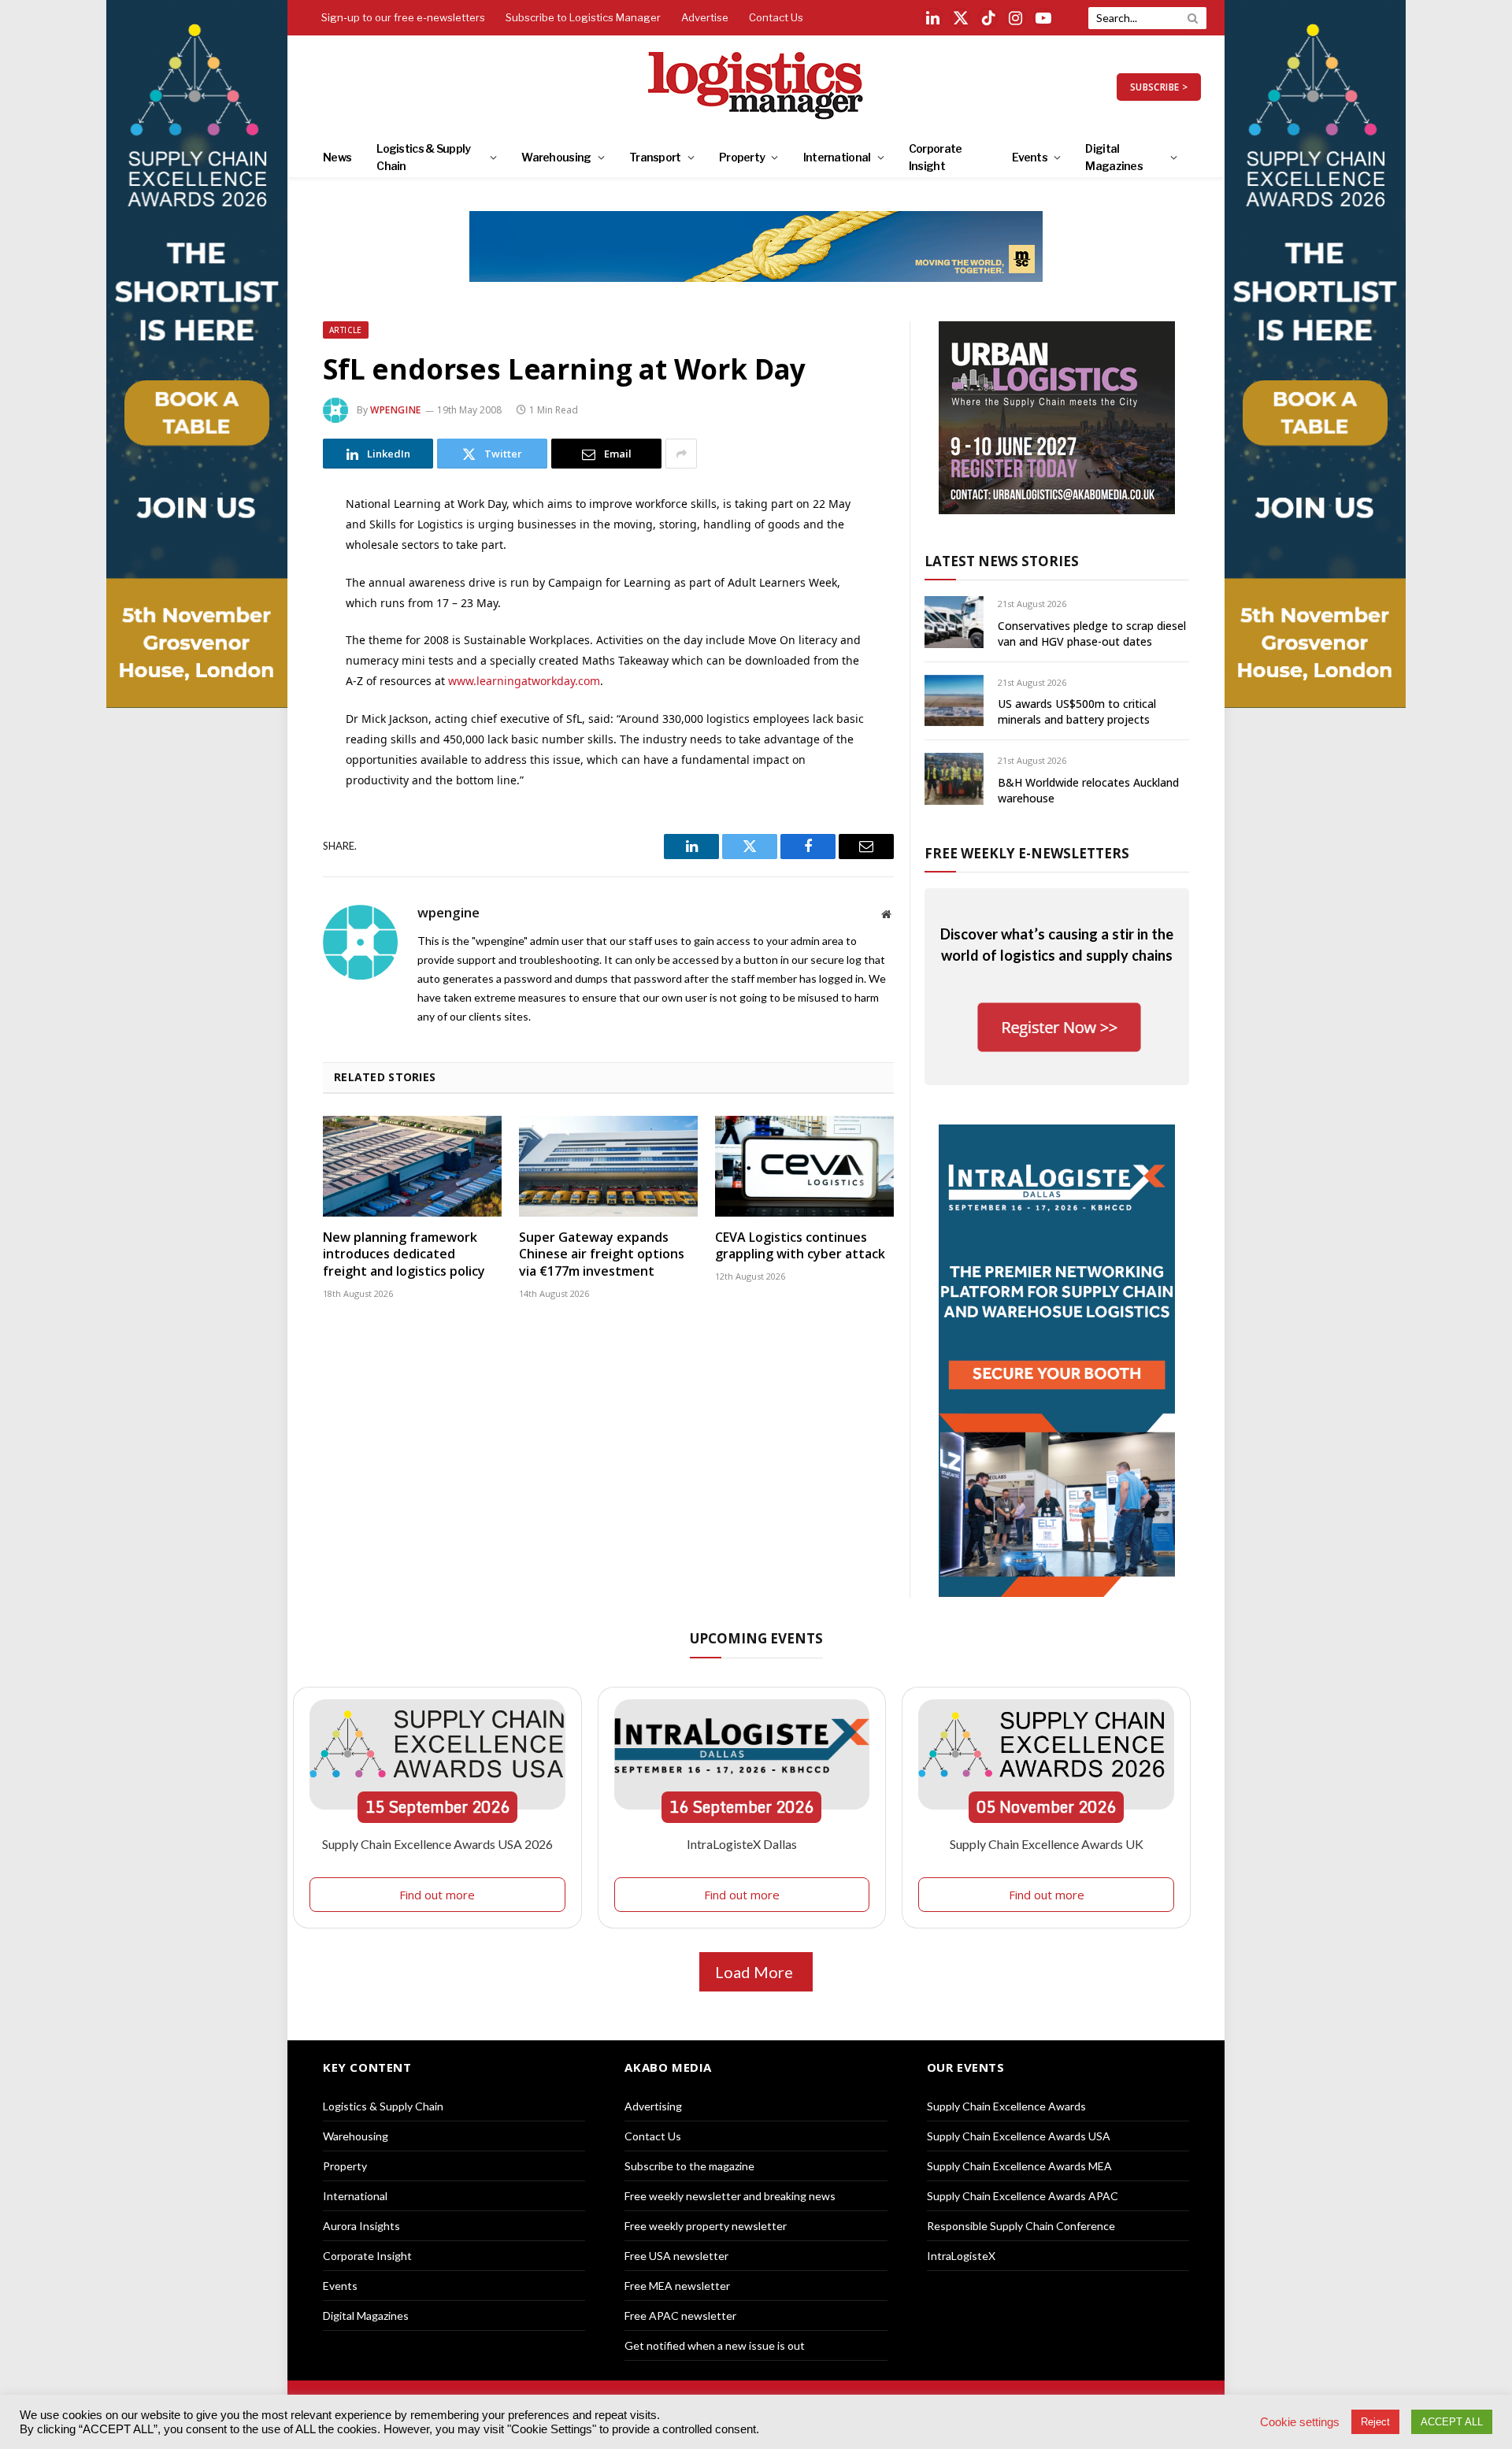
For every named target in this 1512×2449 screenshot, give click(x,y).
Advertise (705, 17)
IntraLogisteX (961, 2256)
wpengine (396, 410)
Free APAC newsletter (680, 2316)
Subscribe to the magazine (689, 2166)
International (837, 157)
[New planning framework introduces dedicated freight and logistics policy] (412, 1166)
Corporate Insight (936, 157)
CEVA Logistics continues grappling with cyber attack (800, 1246)
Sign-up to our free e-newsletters (403, 17)
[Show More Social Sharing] (681, 454)
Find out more (437, 1895)
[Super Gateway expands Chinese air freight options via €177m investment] (608, 1166)
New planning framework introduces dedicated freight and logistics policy (404, 1255)
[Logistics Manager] (756, 87)
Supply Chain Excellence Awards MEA (1019, 2166)
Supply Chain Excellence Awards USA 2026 (437, 1844)
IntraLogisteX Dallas (742, 1844)
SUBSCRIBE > (1159, 87)
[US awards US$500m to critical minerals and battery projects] (954, 700)
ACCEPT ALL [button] (1452, 2422)
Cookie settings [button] (1300, 2422)
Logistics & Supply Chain (423, 157)
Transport (655, 157)
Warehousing (556, 157)
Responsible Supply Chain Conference (1021, 2226)
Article (346, 330)
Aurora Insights (361, 2226)
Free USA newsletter (676, 2256)
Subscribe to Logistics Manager (583, 17)
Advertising (653, 2106)
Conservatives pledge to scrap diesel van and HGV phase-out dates (1092, 634)
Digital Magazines (1114, 157)
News (337, 157)
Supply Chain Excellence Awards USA (1019, 2136)
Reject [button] (1375, 2422)
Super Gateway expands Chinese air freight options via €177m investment (602, 1255)
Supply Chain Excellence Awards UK (1047, 1844)
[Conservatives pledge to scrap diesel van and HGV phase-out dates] (954, 622)
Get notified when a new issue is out (715, 2345)
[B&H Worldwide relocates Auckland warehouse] (954, 778)
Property (742, 157)
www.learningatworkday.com (524, 681)
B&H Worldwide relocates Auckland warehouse (1088, 790)
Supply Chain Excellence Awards (1006, 2106)
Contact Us (776, 17)
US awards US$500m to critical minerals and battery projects (1077, 711)
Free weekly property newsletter (706, 2226)
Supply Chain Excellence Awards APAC (1023, 2196)
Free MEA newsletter (677, 2286)
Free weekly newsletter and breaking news (730, 2196)
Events (1030, 157)
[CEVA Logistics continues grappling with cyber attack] (804, 1166)
